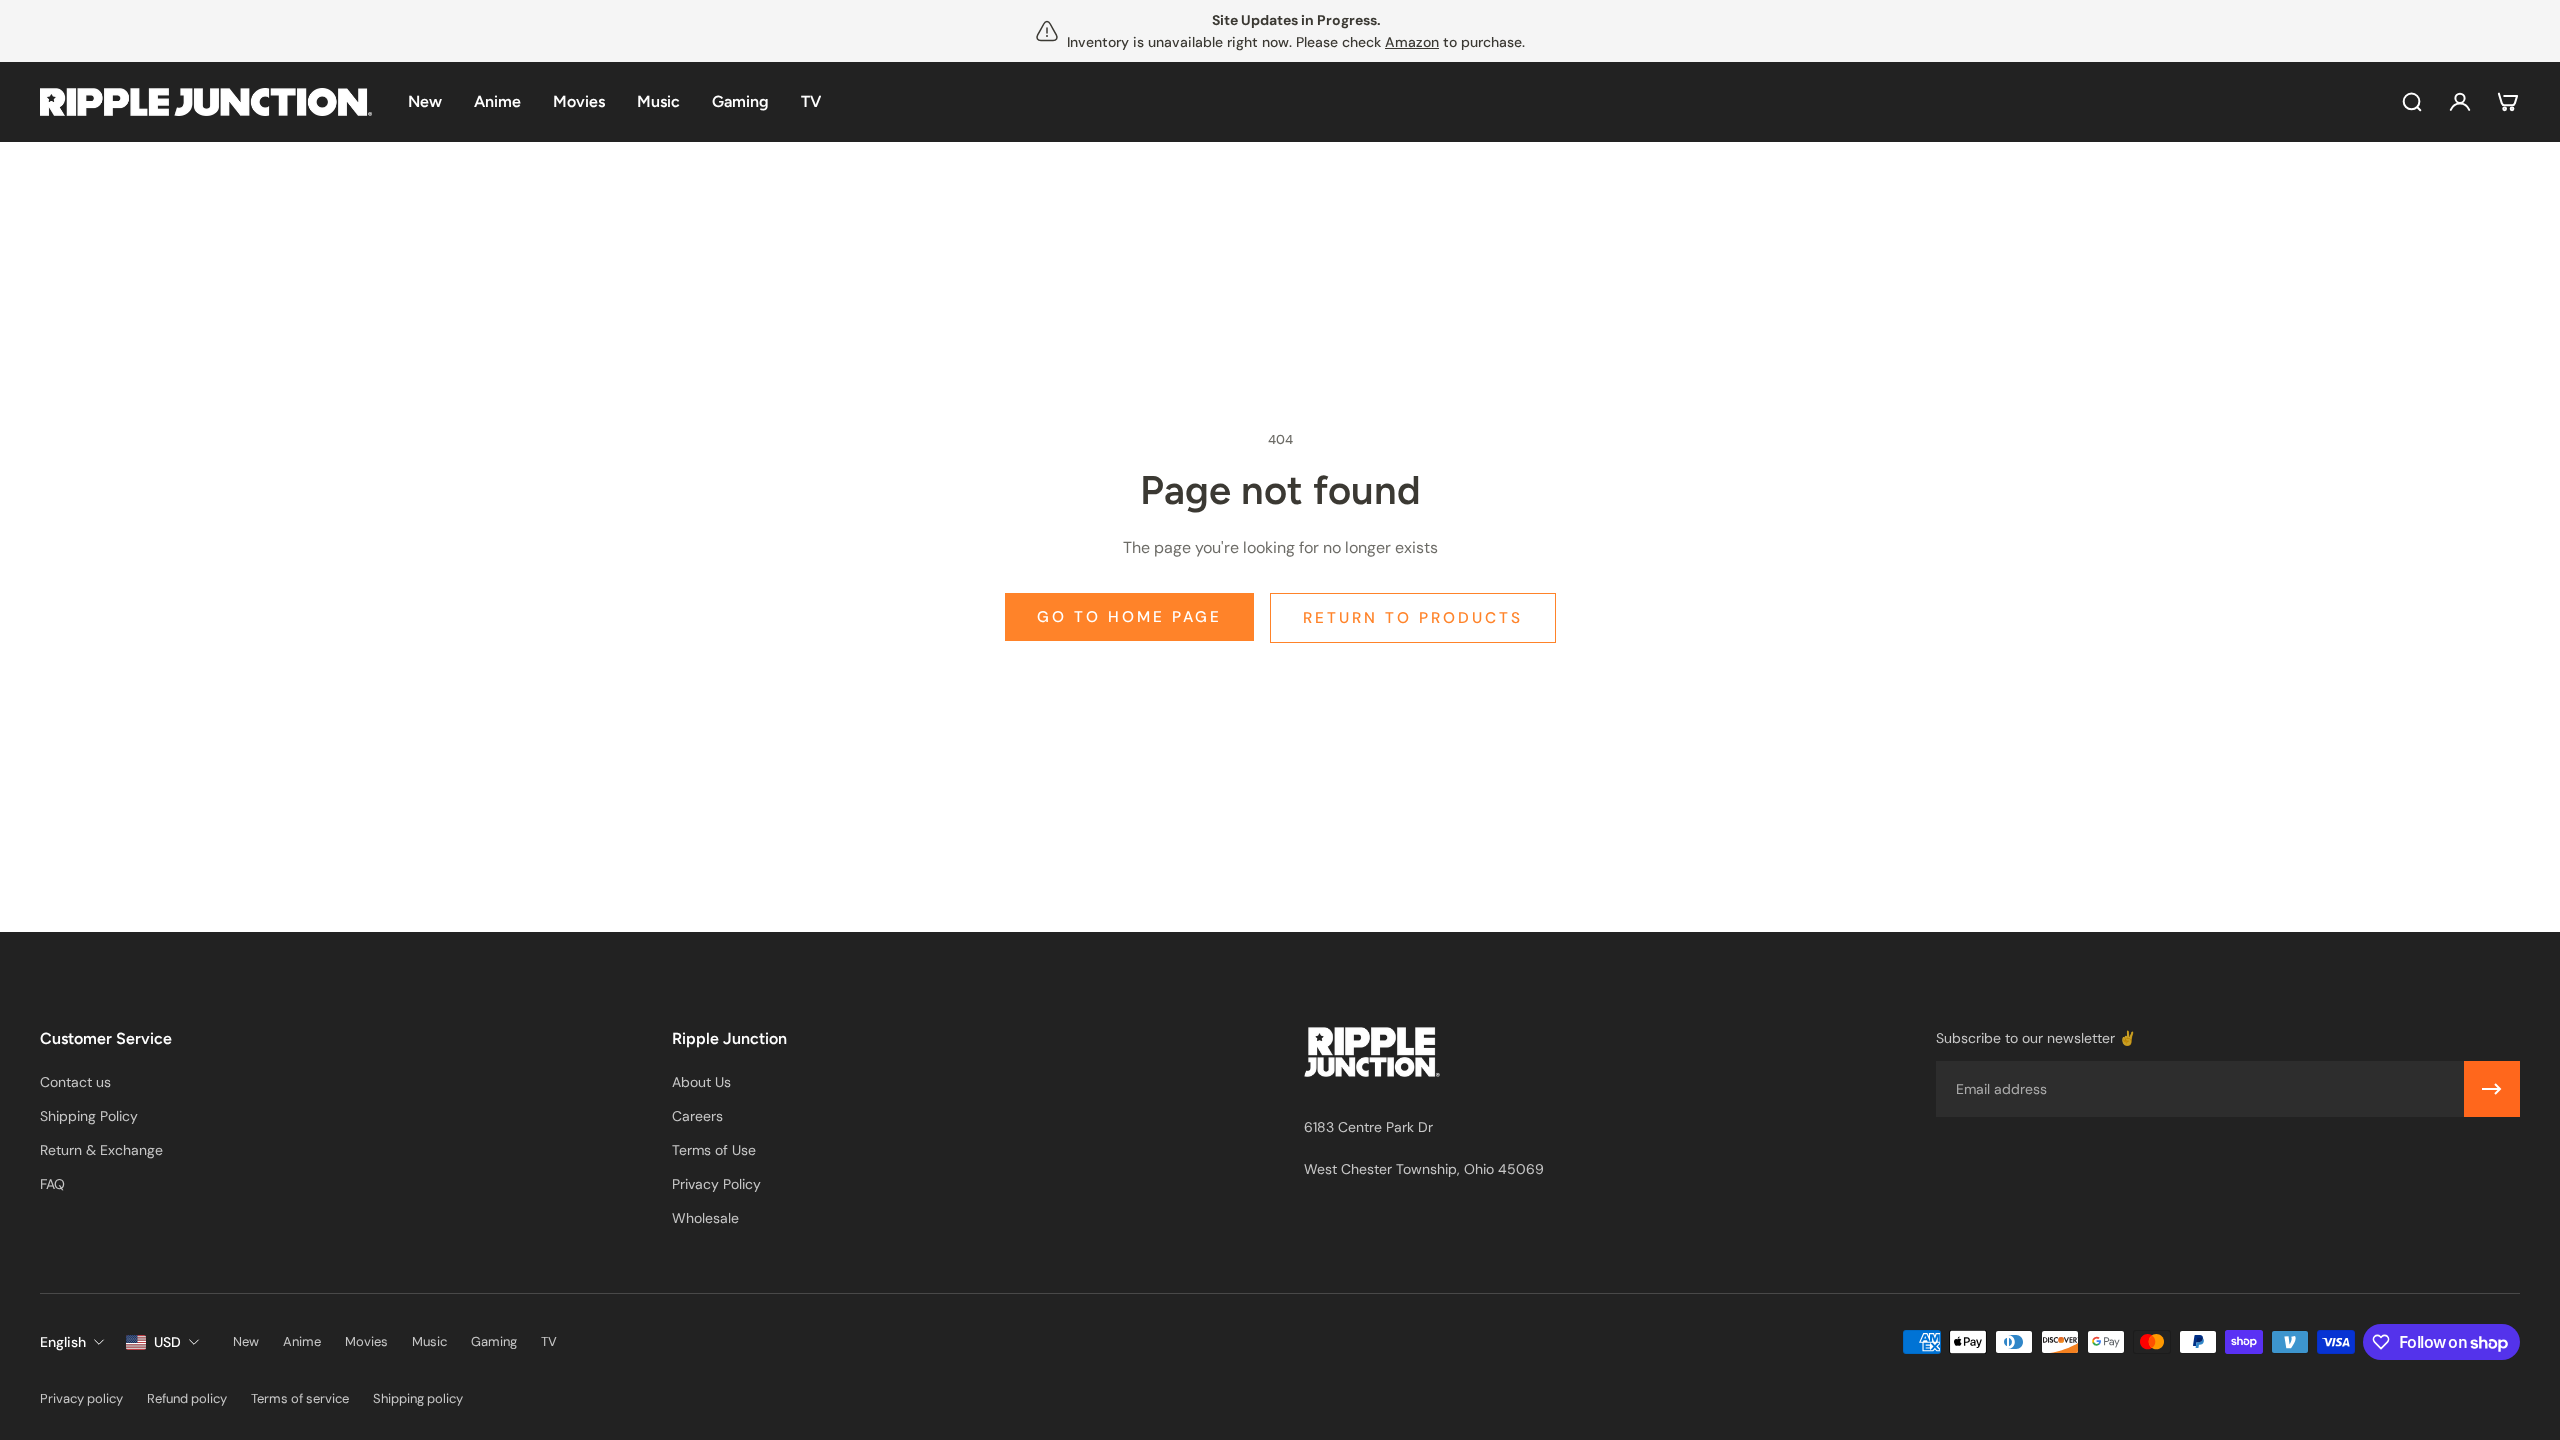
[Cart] (2508, 102)
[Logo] (206, 102)
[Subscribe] (2492, 1089)
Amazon (1412, 42)
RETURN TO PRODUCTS (1413, 618)
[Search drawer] (2412, 102)
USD (167, 1342)
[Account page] (2460, 102)
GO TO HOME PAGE (1129, 617)
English (63, 1342)
